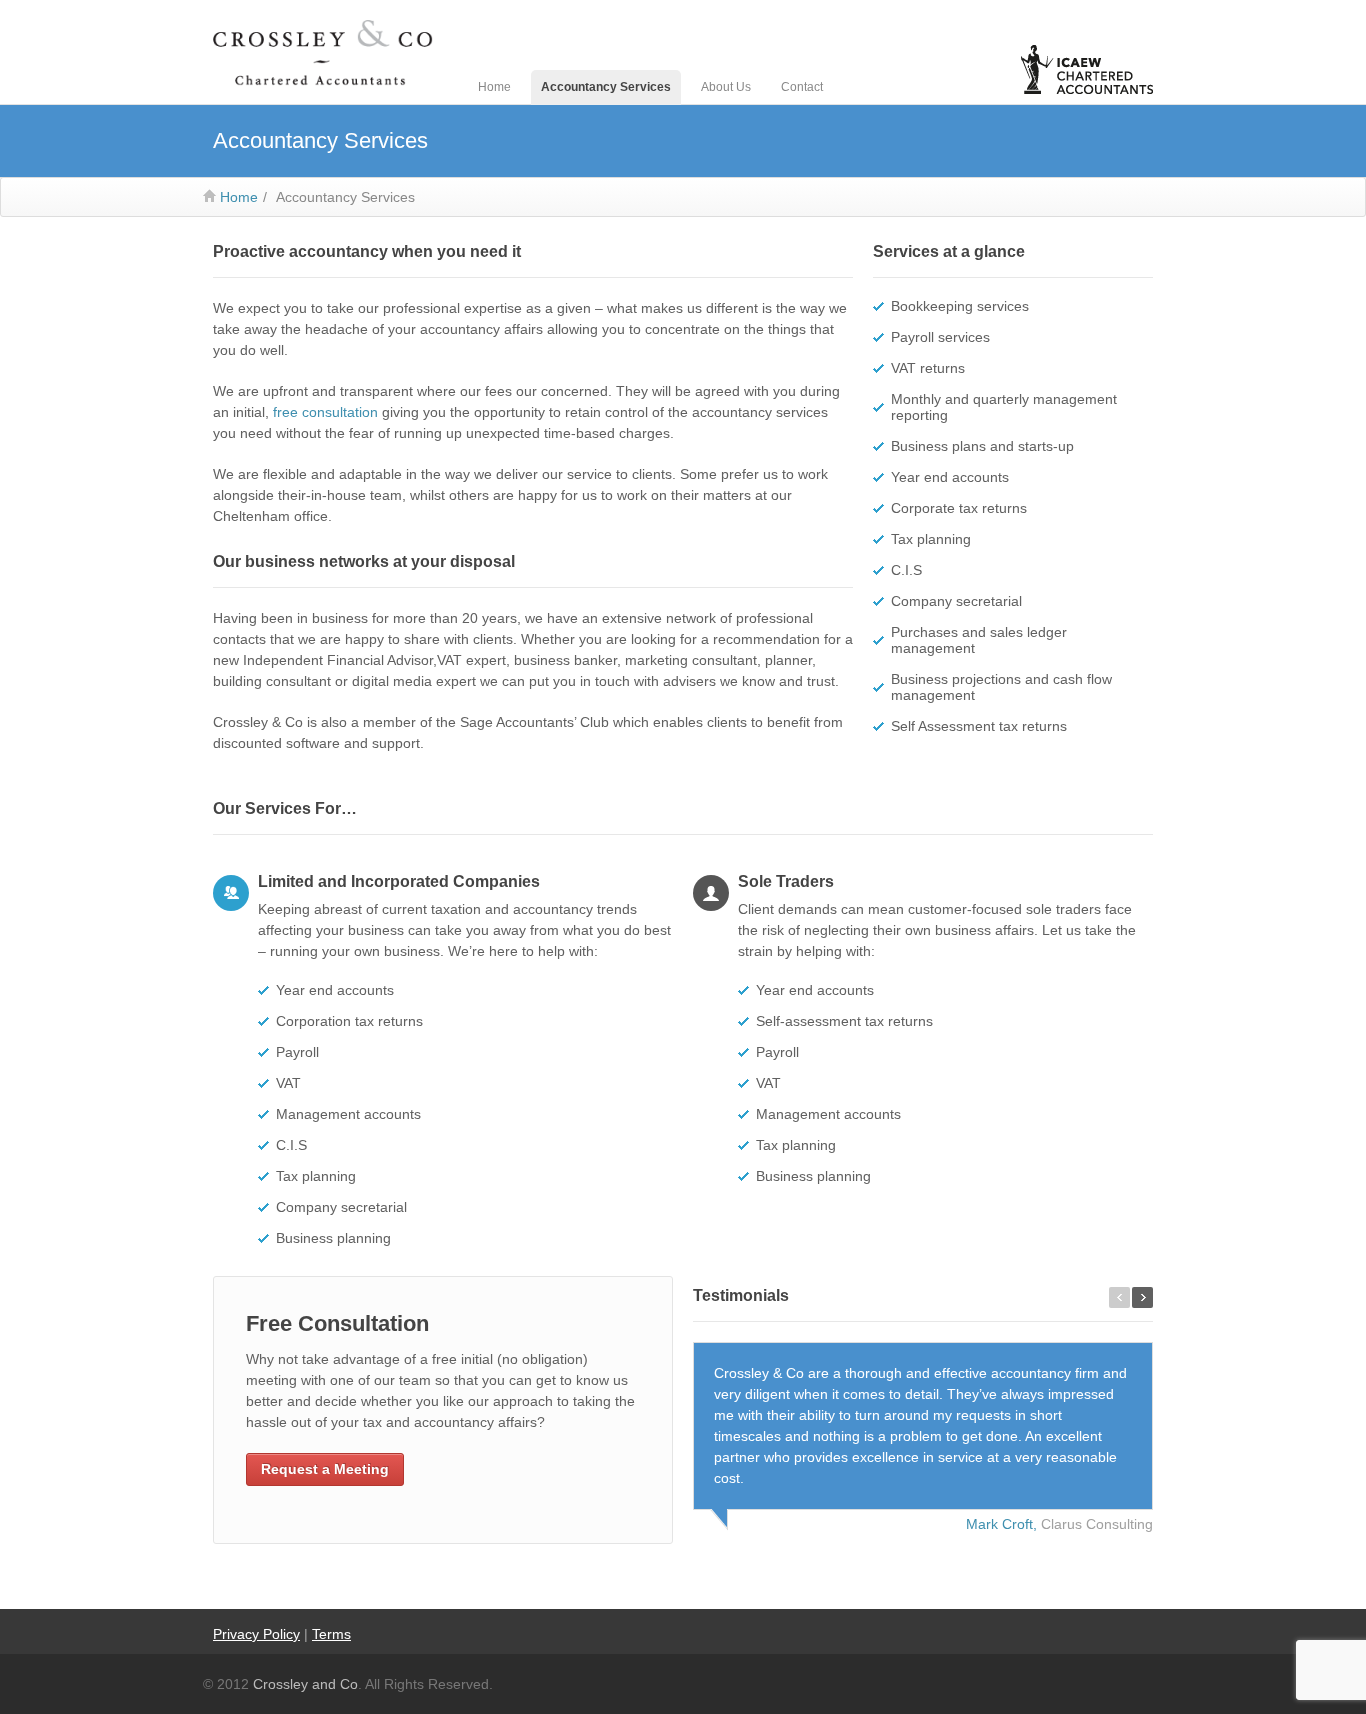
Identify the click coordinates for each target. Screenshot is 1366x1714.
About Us (726, 87)
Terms (331, 1634)
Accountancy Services (606, 87)
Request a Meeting (325, 1469)
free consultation (325, 412)
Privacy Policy (256, 1634)
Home (494, 87)
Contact (802, 87)
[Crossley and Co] (323, 53)
